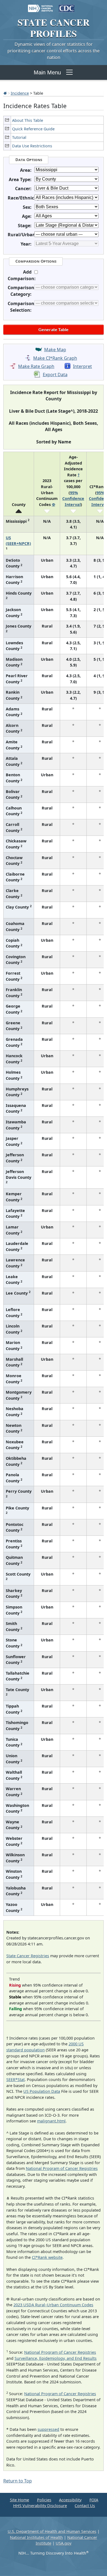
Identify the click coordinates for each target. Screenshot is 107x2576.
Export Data (55, 375)
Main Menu (47, 72)
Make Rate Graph (36, 366)
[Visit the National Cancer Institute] (40, 6)
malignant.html (51, 2121)
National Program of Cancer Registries (62, 2168)
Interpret (82, 366)
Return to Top (18, 2481)
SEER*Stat (16, 2079)
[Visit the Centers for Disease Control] (67, 6)
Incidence (20, 93)
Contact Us (85, 2506)
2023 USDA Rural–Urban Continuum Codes (53, 2305)
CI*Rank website (47, 2257)
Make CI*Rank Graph (55, 358)
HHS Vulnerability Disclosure (40, 2506)
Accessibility (70, 2500)
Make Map (55, 350)
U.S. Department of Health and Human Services (52, 2531)
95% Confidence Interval (73, 499)
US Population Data (42, 2091)
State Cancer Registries (28, 1956)
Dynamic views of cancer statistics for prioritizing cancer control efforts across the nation (54, 51)
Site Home (19, 2500)
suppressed (48, 2429)
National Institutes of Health (36, 2537)
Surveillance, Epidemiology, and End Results (56, 2358)
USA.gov (64, 2543)
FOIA (94, 2500)
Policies (44, 2500)
